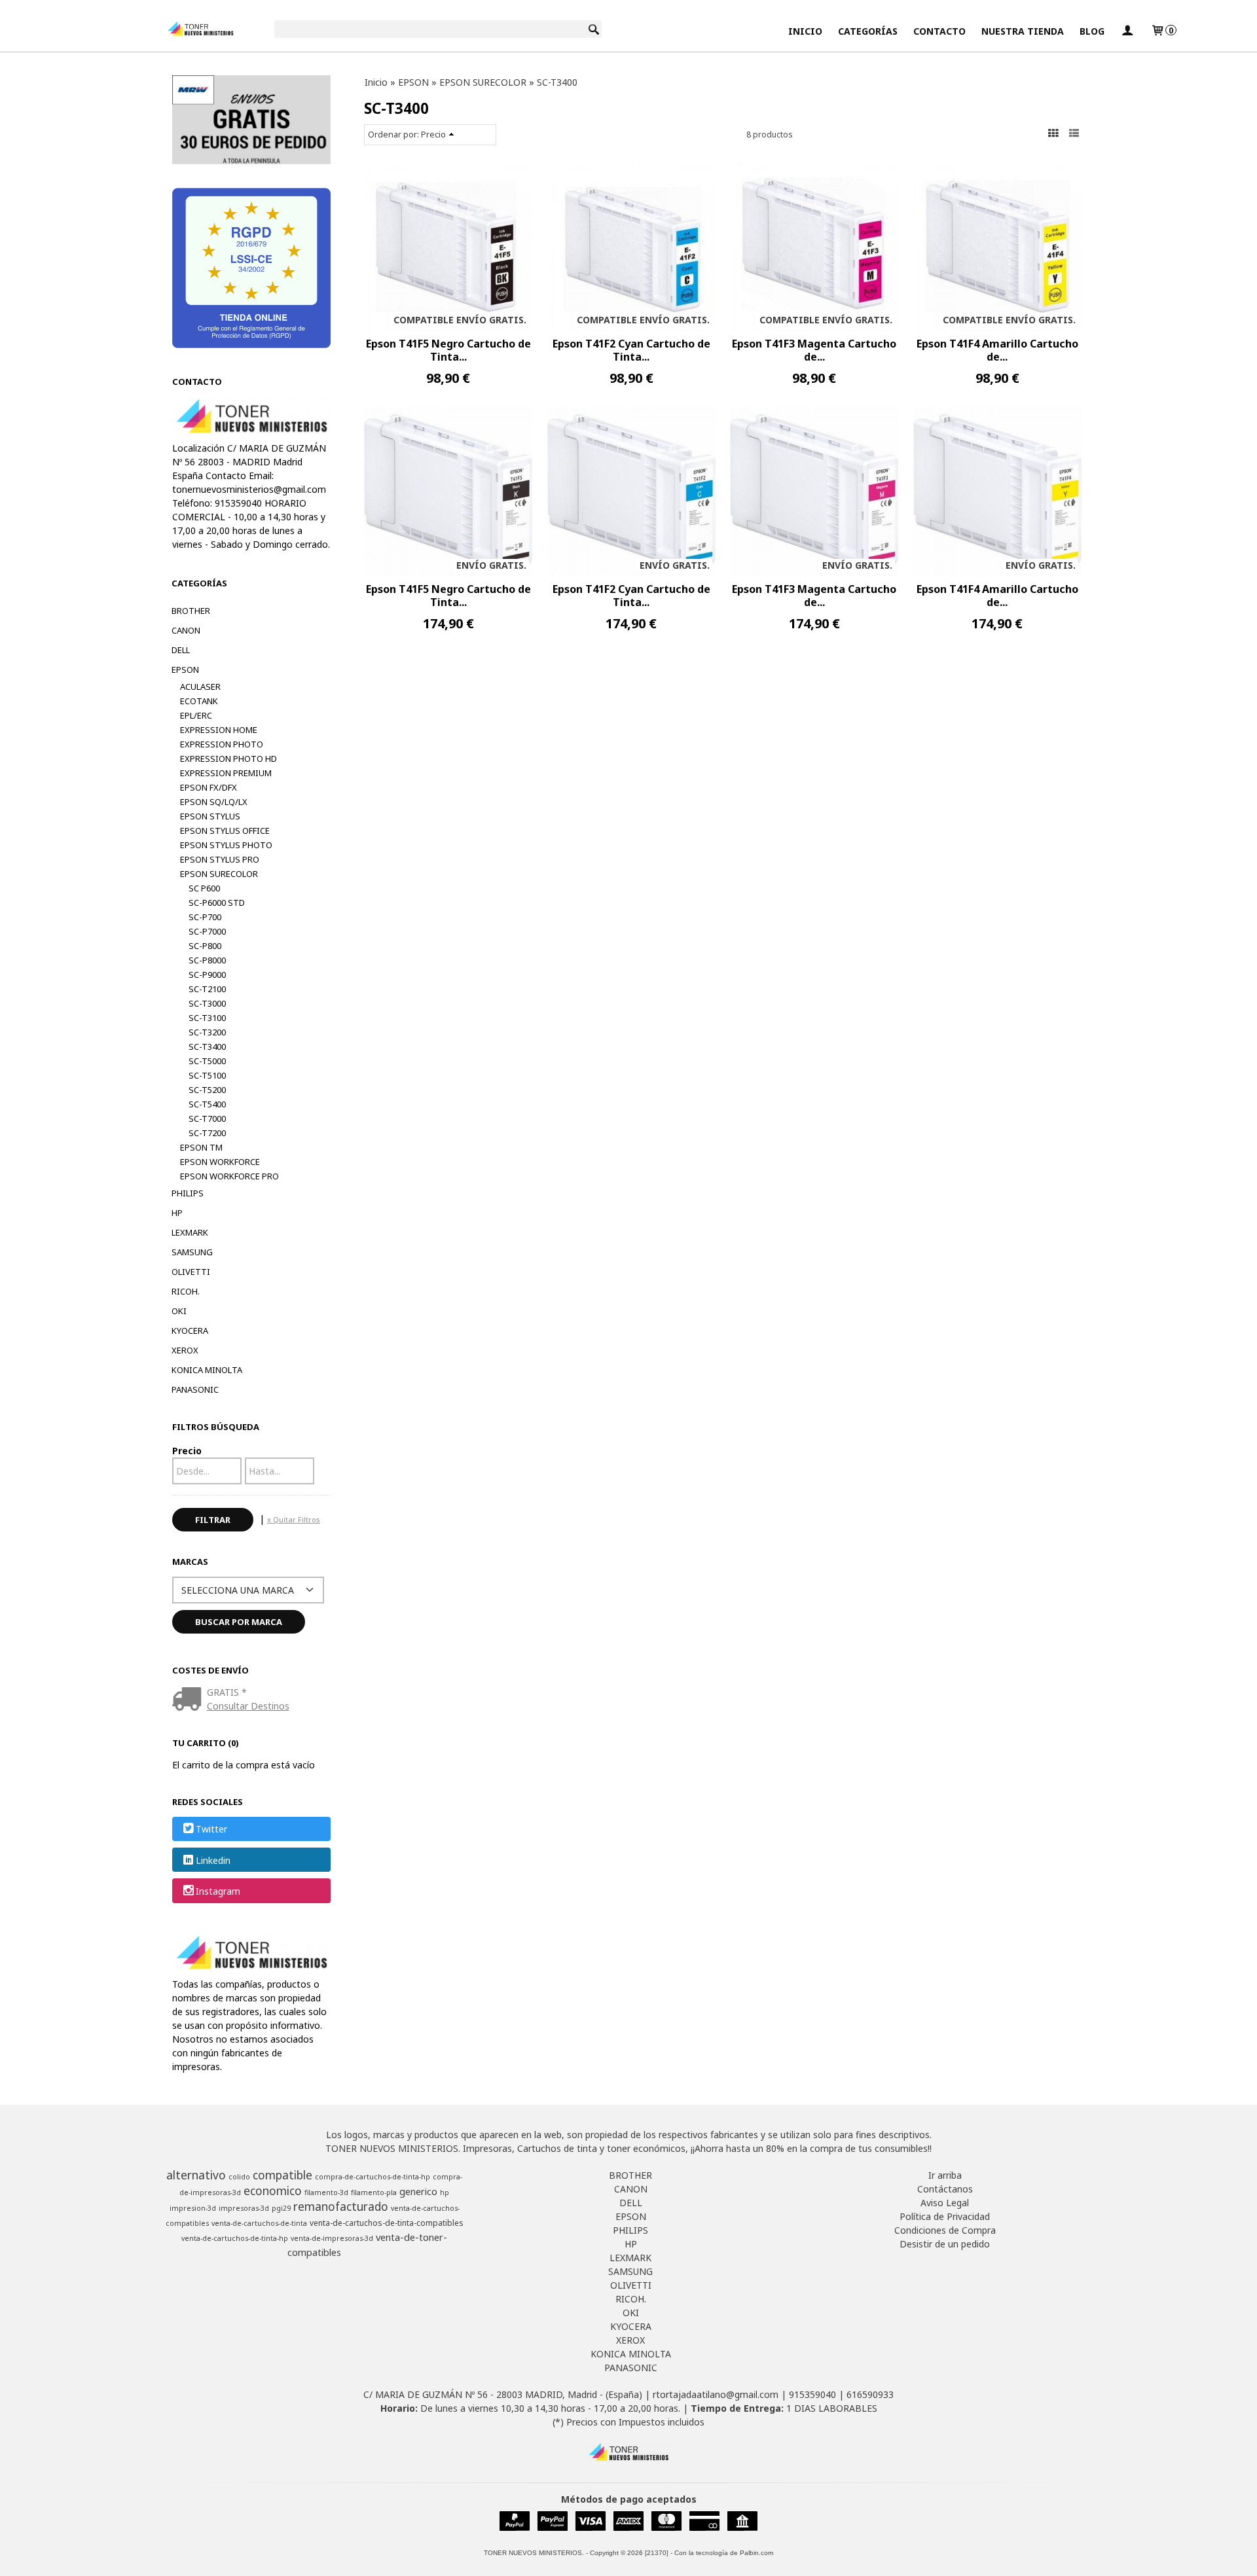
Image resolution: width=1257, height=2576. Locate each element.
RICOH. (186, 1291)
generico (418, 2191)
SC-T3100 (207, 1018)
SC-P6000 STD (217, 903)
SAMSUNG (192, 1252)
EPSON (185, 670)
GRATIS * (227, 1692)
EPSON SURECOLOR (219, 874)
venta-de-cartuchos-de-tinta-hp (235, 2238)
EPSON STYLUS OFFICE (225, 831)
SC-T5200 (207, 1090)
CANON (186, 630)
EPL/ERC (196, 715)
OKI (179, 1311)
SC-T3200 (207, 1032)
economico (273, 2191)
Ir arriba (945, 2175)
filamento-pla (374, 2192)
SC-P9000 (207, 975)
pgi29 (281, 2208)
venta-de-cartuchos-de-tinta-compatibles (387, 2223)
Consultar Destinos (248, 1706)
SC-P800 (205, 946)
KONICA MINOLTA (207, 1370)
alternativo (196, 2175)
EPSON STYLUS (210, 816)
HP (177, 1213)
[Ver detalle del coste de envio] (190, 1700)
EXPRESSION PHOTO (222, 744)
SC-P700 (205, 917)
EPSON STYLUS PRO (220, 859)
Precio (187, 1451)
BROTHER (191, 611)
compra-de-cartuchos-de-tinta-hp (373, 2177)
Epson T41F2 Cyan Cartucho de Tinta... (631, 350)
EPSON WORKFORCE (220, 1162)
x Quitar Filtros (294, 1519)
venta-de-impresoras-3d (332, 2238)
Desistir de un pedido (945, 2244)
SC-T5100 (207, 1075)
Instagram (218, 1891)
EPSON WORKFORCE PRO (229, 1176)
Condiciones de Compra (945, 2230)
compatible (282, 2175)
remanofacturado (341, 2206)
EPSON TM (201, 1147)
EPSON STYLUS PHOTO (226, 845)
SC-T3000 (207, 1003)
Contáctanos (945, 2189)
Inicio (805, 31)
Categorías (868, 31)
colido (239, 2177)
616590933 (870, 2394)
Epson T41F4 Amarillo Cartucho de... (997, 350)
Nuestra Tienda (1023, 31)
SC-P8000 (207, 960)
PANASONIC (195, 1389)
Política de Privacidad (945, 2216)
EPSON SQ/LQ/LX (214, 802)
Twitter (211, 1830)
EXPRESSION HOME (219, 730)
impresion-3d (193, 2208)
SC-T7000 (207, 1118)
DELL (181, 650)
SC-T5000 (207, 1061)
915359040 (812, 2394)
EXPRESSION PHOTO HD (228, 759)
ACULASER (200, 687)
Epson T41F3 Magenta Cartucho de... (814, 350)
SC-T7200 (207, 1133)
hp (445, 2192)
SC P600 (204, 888)
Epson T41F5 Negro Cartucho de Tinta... (448, 350)
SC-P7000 (207, 931)
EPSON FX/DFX (209, 787)
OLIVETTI (191, 1272)
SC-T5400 (207, 1104)
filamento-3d (326, 2192)
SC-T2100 (207, 989)
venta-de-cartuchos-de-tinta (259, 2223)
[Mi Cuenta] (1127, 31)
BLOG (1092, 31)
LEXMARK (190, 1232)
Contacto (939, 31)
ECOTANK (199, 701)
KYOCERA (190, 1331)
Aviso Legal (945, 2203)
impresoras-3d (244, 2208)
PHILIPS (188, 1193)
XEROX (185, 1350)
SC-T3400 (207, 1046)
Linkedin (213, 1860)
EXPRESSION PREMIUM (226, 773)
